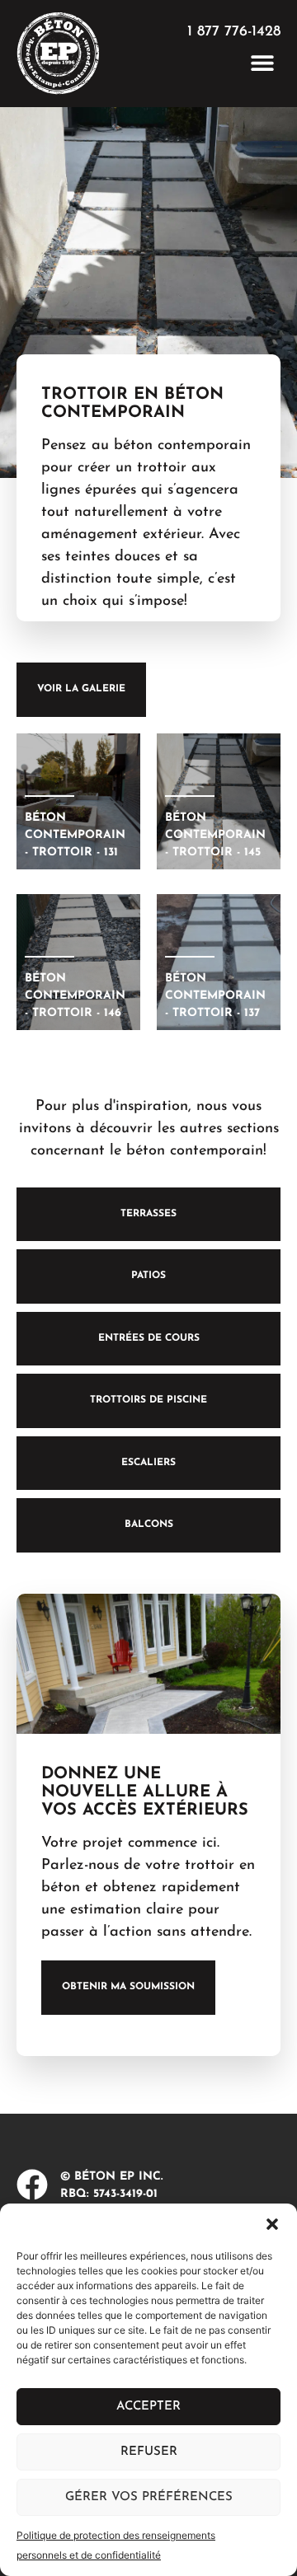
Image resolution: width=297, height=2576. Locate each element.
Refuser (149, 2452)
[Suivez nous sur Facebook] (32, 2185)
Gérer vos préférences (149, 2497)
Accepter (148, 2407)
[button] (272, 2224)
